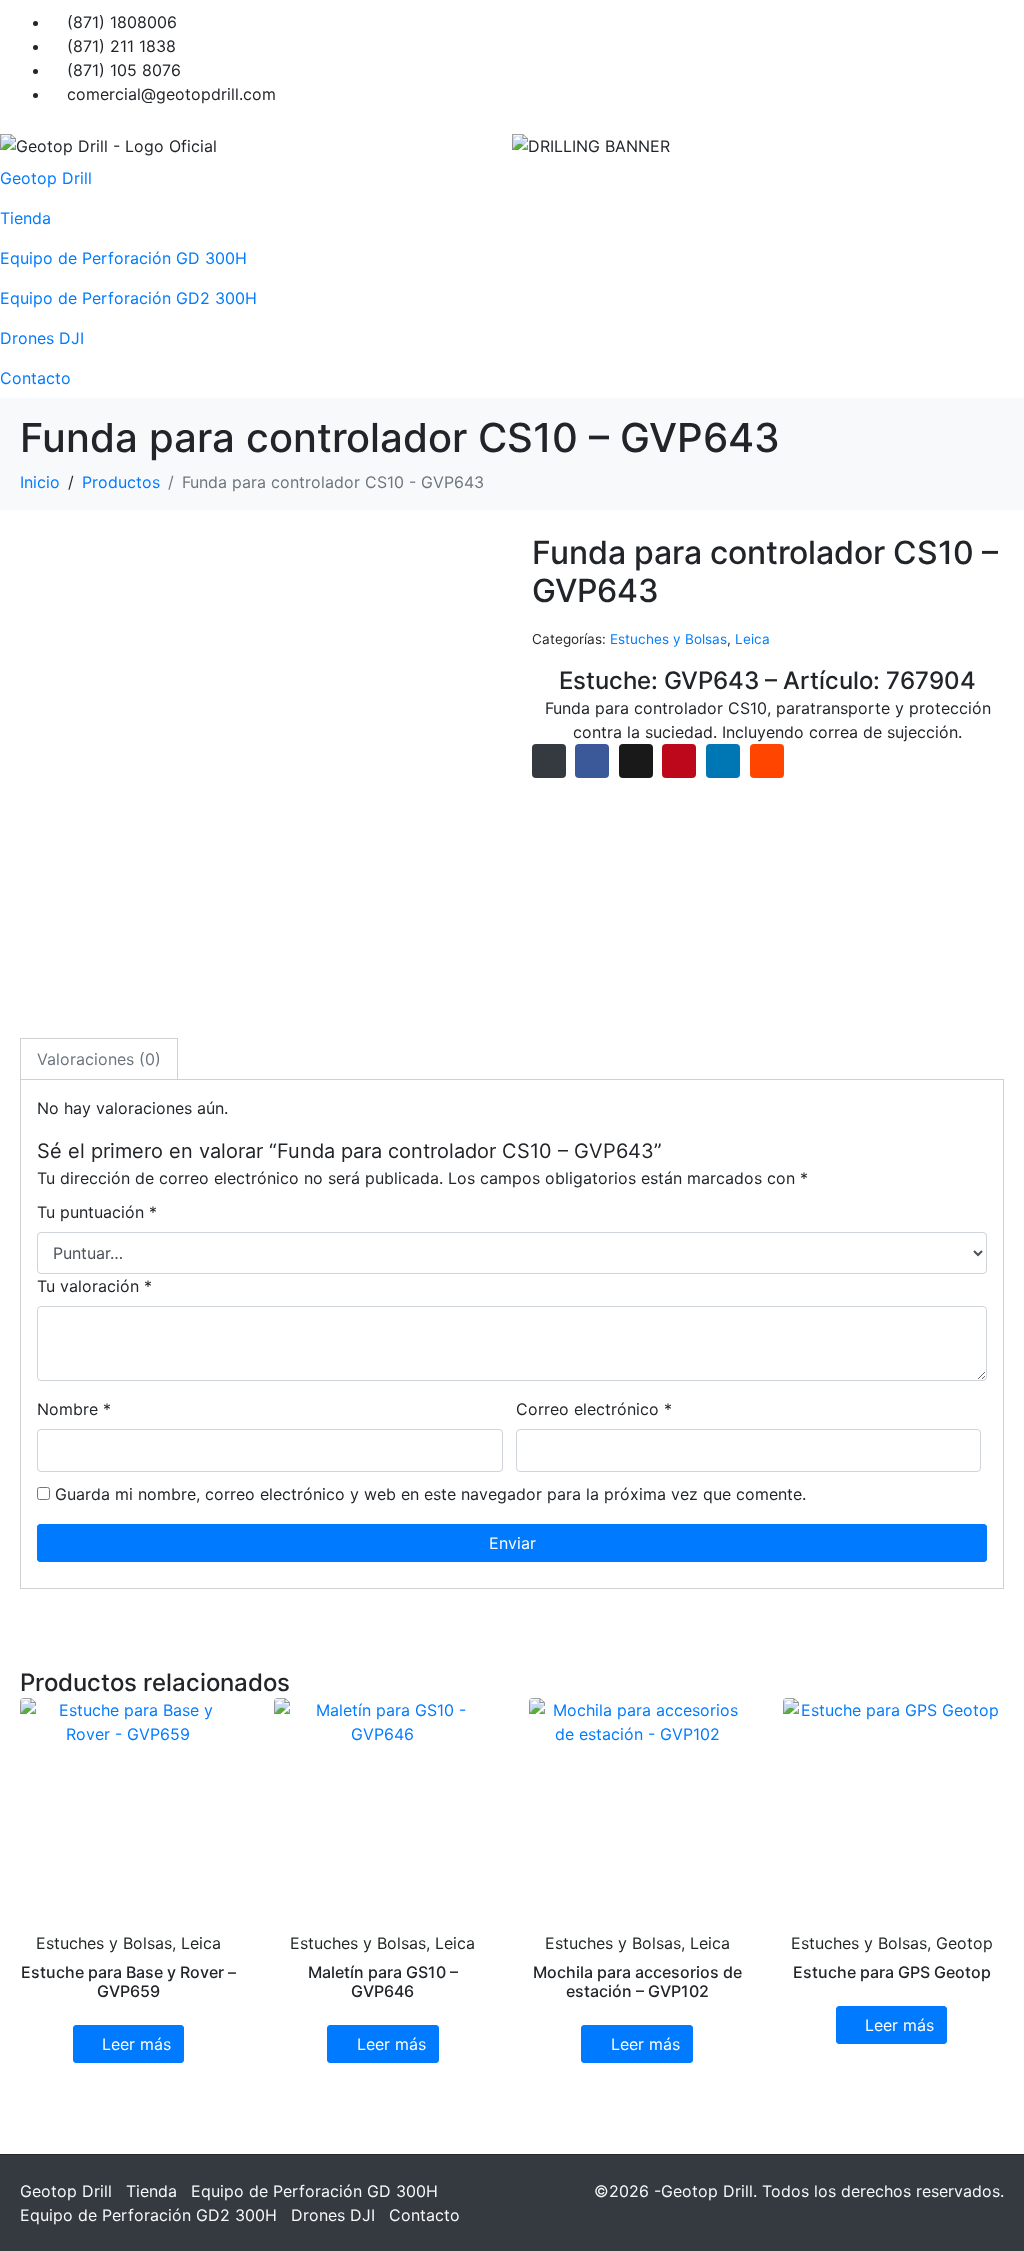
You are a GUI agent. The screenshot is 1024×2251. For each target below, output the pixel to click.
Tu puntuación (97, 1212)
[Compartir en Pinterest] (679, 761)
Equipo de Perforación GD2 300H (128, 298)
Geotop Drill (46, 178)
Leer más (136, 2044)
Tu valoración (94, 1286)
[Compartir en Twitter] (636, 761)
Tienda (25, 218)
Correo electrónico (594, 1409)
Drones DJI (42, 338)
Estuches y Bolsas (668, 639)
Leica (752, 639)
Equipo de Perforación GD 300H (123, 258)
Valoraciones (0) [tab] (99, 1059)
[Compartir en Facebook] (592, 761)
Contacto (35, 378)
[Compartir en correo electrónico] (549, 761)
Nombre (74, 1409)
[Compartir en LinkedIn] (723, 761)
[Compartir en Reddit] (767, 761)
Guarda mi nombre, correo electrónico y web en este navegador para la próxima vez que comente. (430, 1494)
